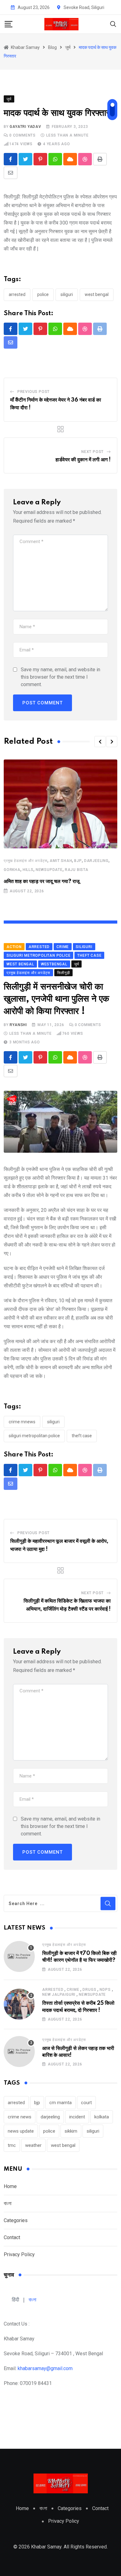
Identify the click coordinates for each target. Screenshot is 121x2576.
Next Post (92, 452)
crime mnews (22, 1422)
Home (10, 2186)
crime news (20, 2117)
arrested (17, 294)
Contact (12, 2237)
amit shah (61, 861)
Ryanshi (18, 1025)
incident (77, 2117)
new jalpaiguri (59, 1995)
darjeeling (96, 861)
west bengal (97, 294)
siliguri (67, 294)
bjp (78, 861)
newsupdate (49, 870)
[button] (100, 742)
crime (73, 1990)
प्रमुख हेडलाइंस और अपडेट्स (26, 861)
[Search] (113, 24)
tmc (12, 2145)
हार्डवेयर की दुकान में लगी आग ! (83, 460)
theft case (82, 1436)
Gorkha (12, 870)
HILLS (28, 870)
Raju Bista (77, 870)
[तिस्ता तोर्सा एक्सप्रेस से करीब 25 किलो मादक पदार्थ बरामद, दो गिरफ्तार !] (19, 2004)
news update (21, 2131)
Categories (16, 2220)
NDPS (105, 1990)
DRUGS (89, 1990)
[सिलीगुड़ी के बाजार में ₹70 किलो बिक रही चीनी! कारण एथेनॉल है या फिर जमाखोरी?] (19, 1956)
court (86, 2103)
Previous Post (34, 392)
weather (33, 2145)
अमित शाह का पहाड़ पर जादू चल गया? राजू (42, 881)
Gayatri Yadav (25, 127)
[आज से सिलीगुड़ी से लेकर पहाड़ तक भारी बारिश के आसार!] (19, 2052)
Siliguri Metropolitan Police (34, 1436)
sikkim (71, 2131)
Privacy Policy (19, 2254)
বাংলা (8, 2203)
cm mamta (60, 2103)
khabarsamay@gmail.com (45, 2368)
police (43, 294)
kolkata (102, 2117)
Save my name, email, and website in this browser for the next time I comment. (60, 677)
